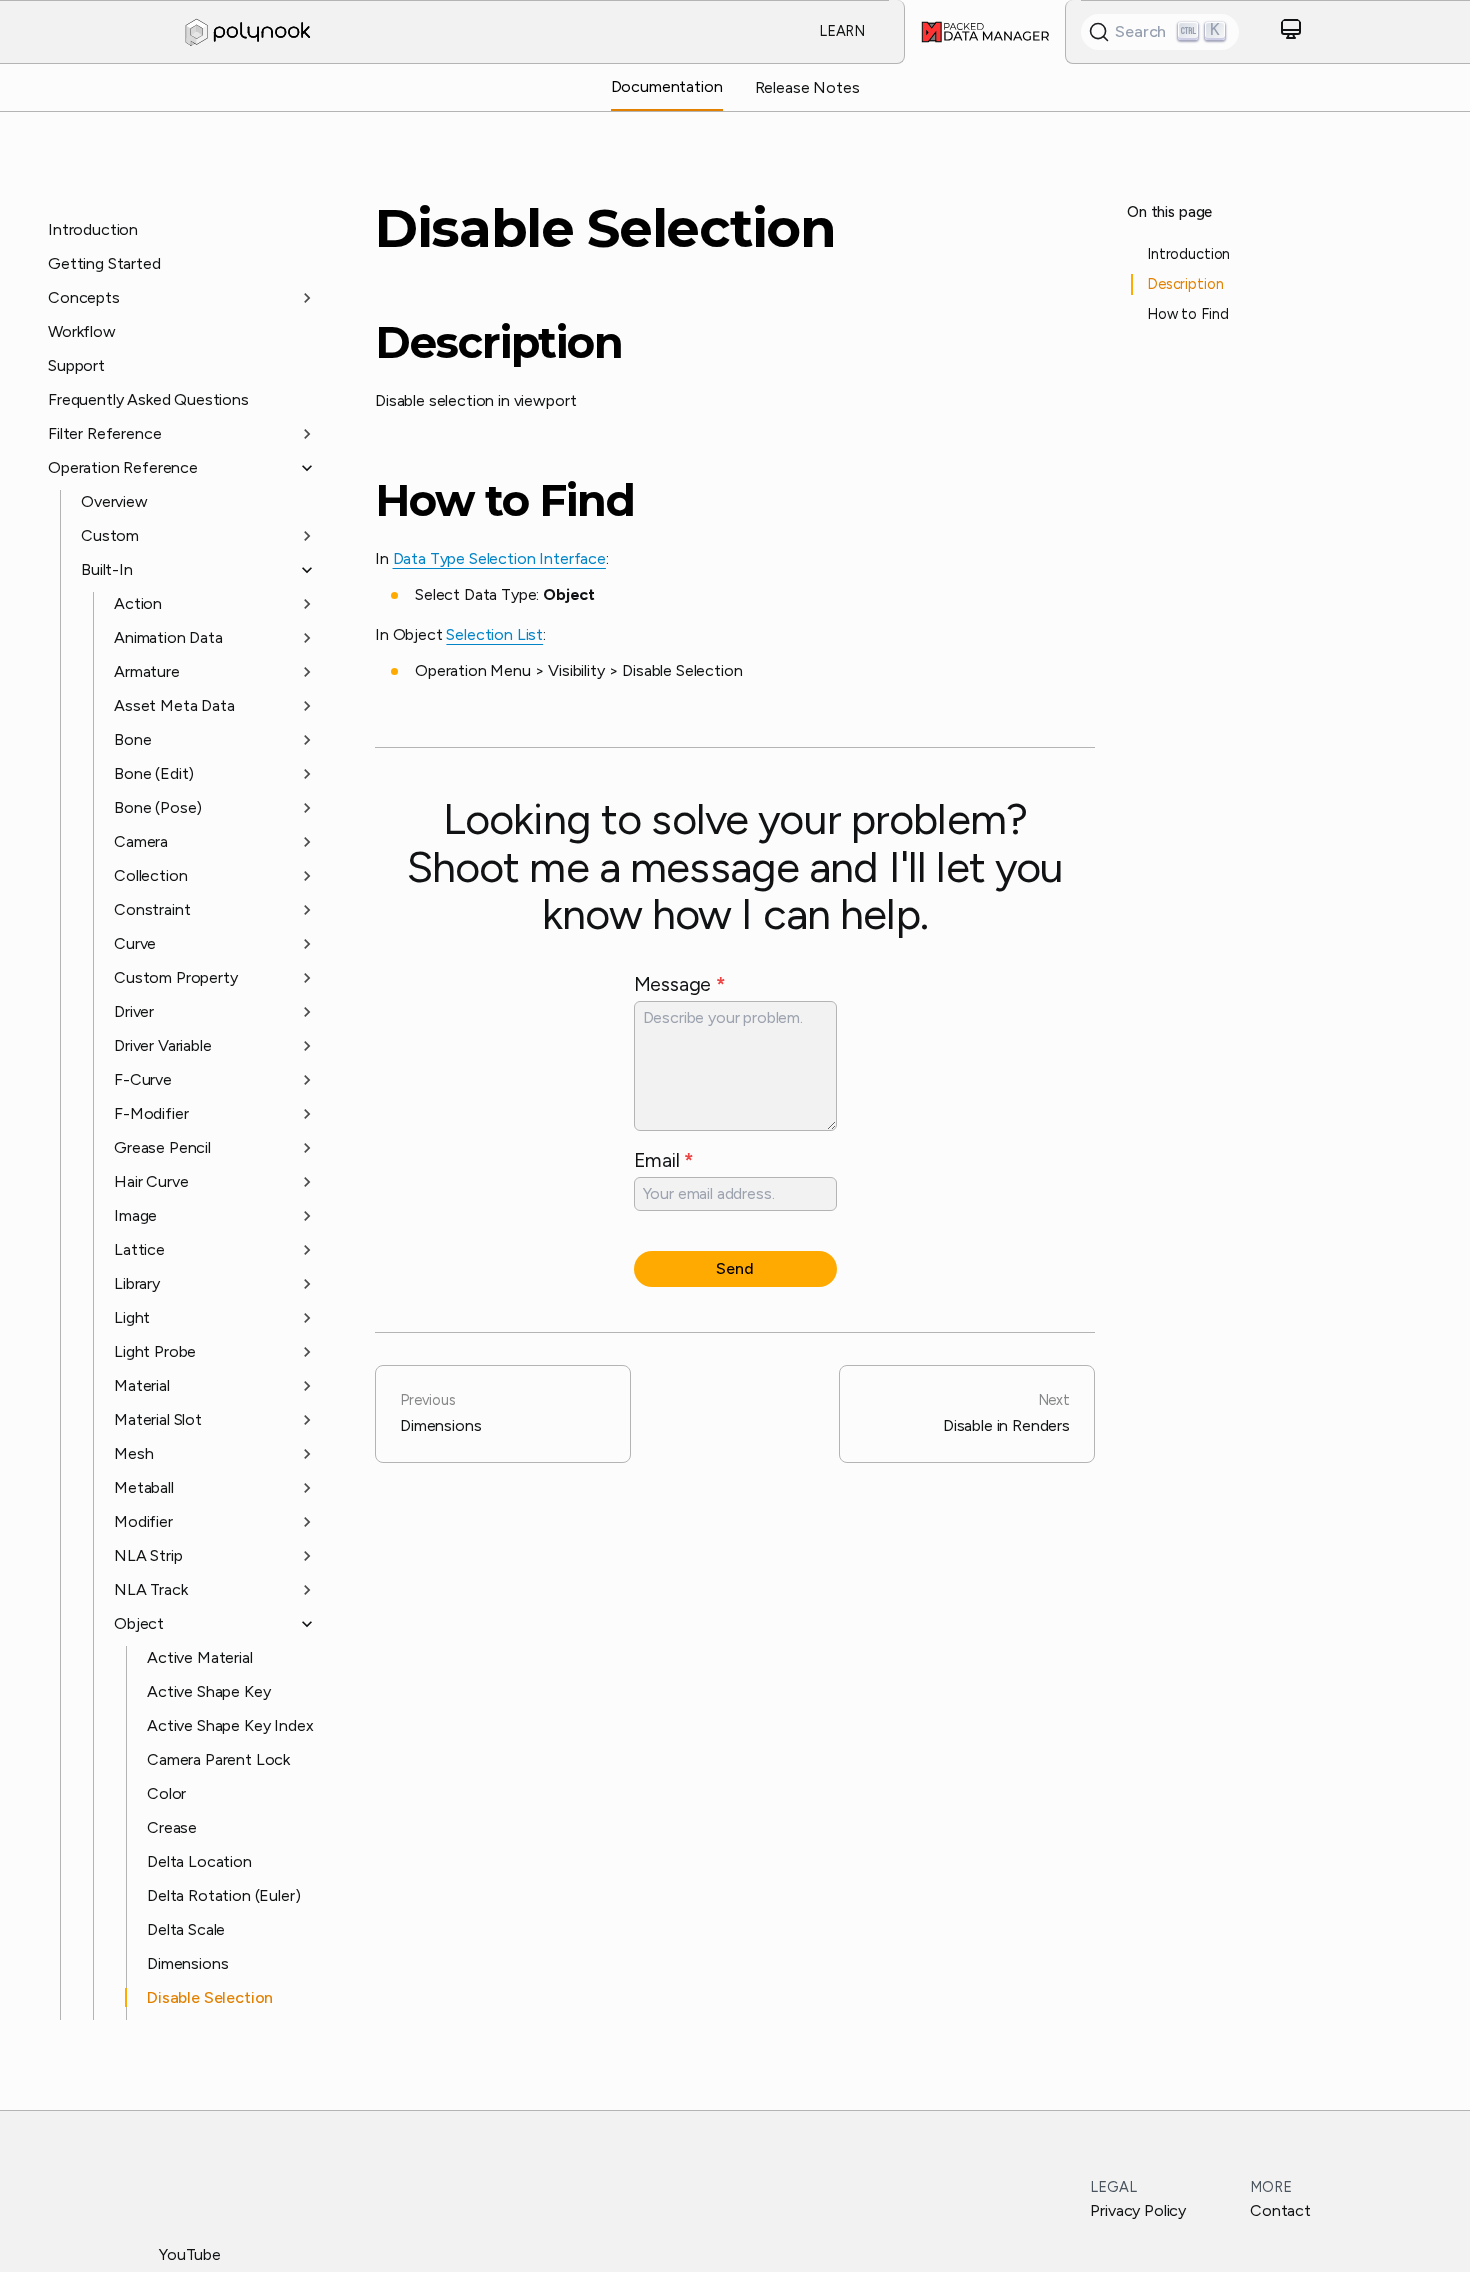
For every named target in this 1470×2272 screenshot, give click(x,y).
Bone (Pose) (158, 807)
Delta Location (199, 1861)
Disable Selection (210, 1997)
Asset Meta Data (174, 705)
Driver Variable (163, 1045)
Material (142, 1385)
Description (499, 343)
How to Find (505, 501)
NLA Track (151, 1589)
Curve (135, 943)
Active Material (200, 1657)
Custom (110, 535)
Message (680, 984)
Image (135, 1215)
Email (664, 1160)
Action (138, 603)
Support (76, 365)
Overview (114, 501)
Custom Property (176, 977)
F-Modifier (151, 1113)
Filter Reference (104, 433)
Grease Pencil (162, 1147)
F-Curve (143, 1079)
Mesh (133, 1453)
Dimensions (187, 1963)
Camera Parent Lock (218, 1759)
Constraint (152, 909)
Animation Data (168, 637)
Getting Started (104, 263)
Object (139, 1623)
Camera (141, 841)
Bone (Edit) (154, 773)
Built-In (107, 569)
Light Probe (155, 1351)
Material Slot (158, 1419)
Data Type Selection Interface (499, 558)
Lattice (139, 1249)
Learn (842, 31)
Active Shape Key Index (230, 1725)
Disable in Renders (1006, 1413)
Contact (1280, 2210)
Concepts (84, 297)
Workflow (82, 331)
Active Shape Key (208, 1691)
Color (166, 1793)
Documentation (667, 86)
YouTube (190, 2254)
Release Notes (807, 87)
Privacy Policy (1138, 2210)
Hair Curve (151, 1181)
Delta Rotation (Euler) (223, 1895)
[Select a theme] (1291, 32)
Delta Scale (186, 1929)
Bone (132, 739)
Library (137, 1283)
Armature (147, 671)
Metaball (144, 1487)
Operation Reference (123, 467)
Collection (150, 875)
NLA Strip (148, 1555)
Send (734, 1268)
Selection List (494, 634)
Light (132, 1317)
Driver (134, 1011)
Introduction (93, 229)
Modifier (143, 1521)
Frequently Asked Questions (148, 399)
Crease (172, 1827)
